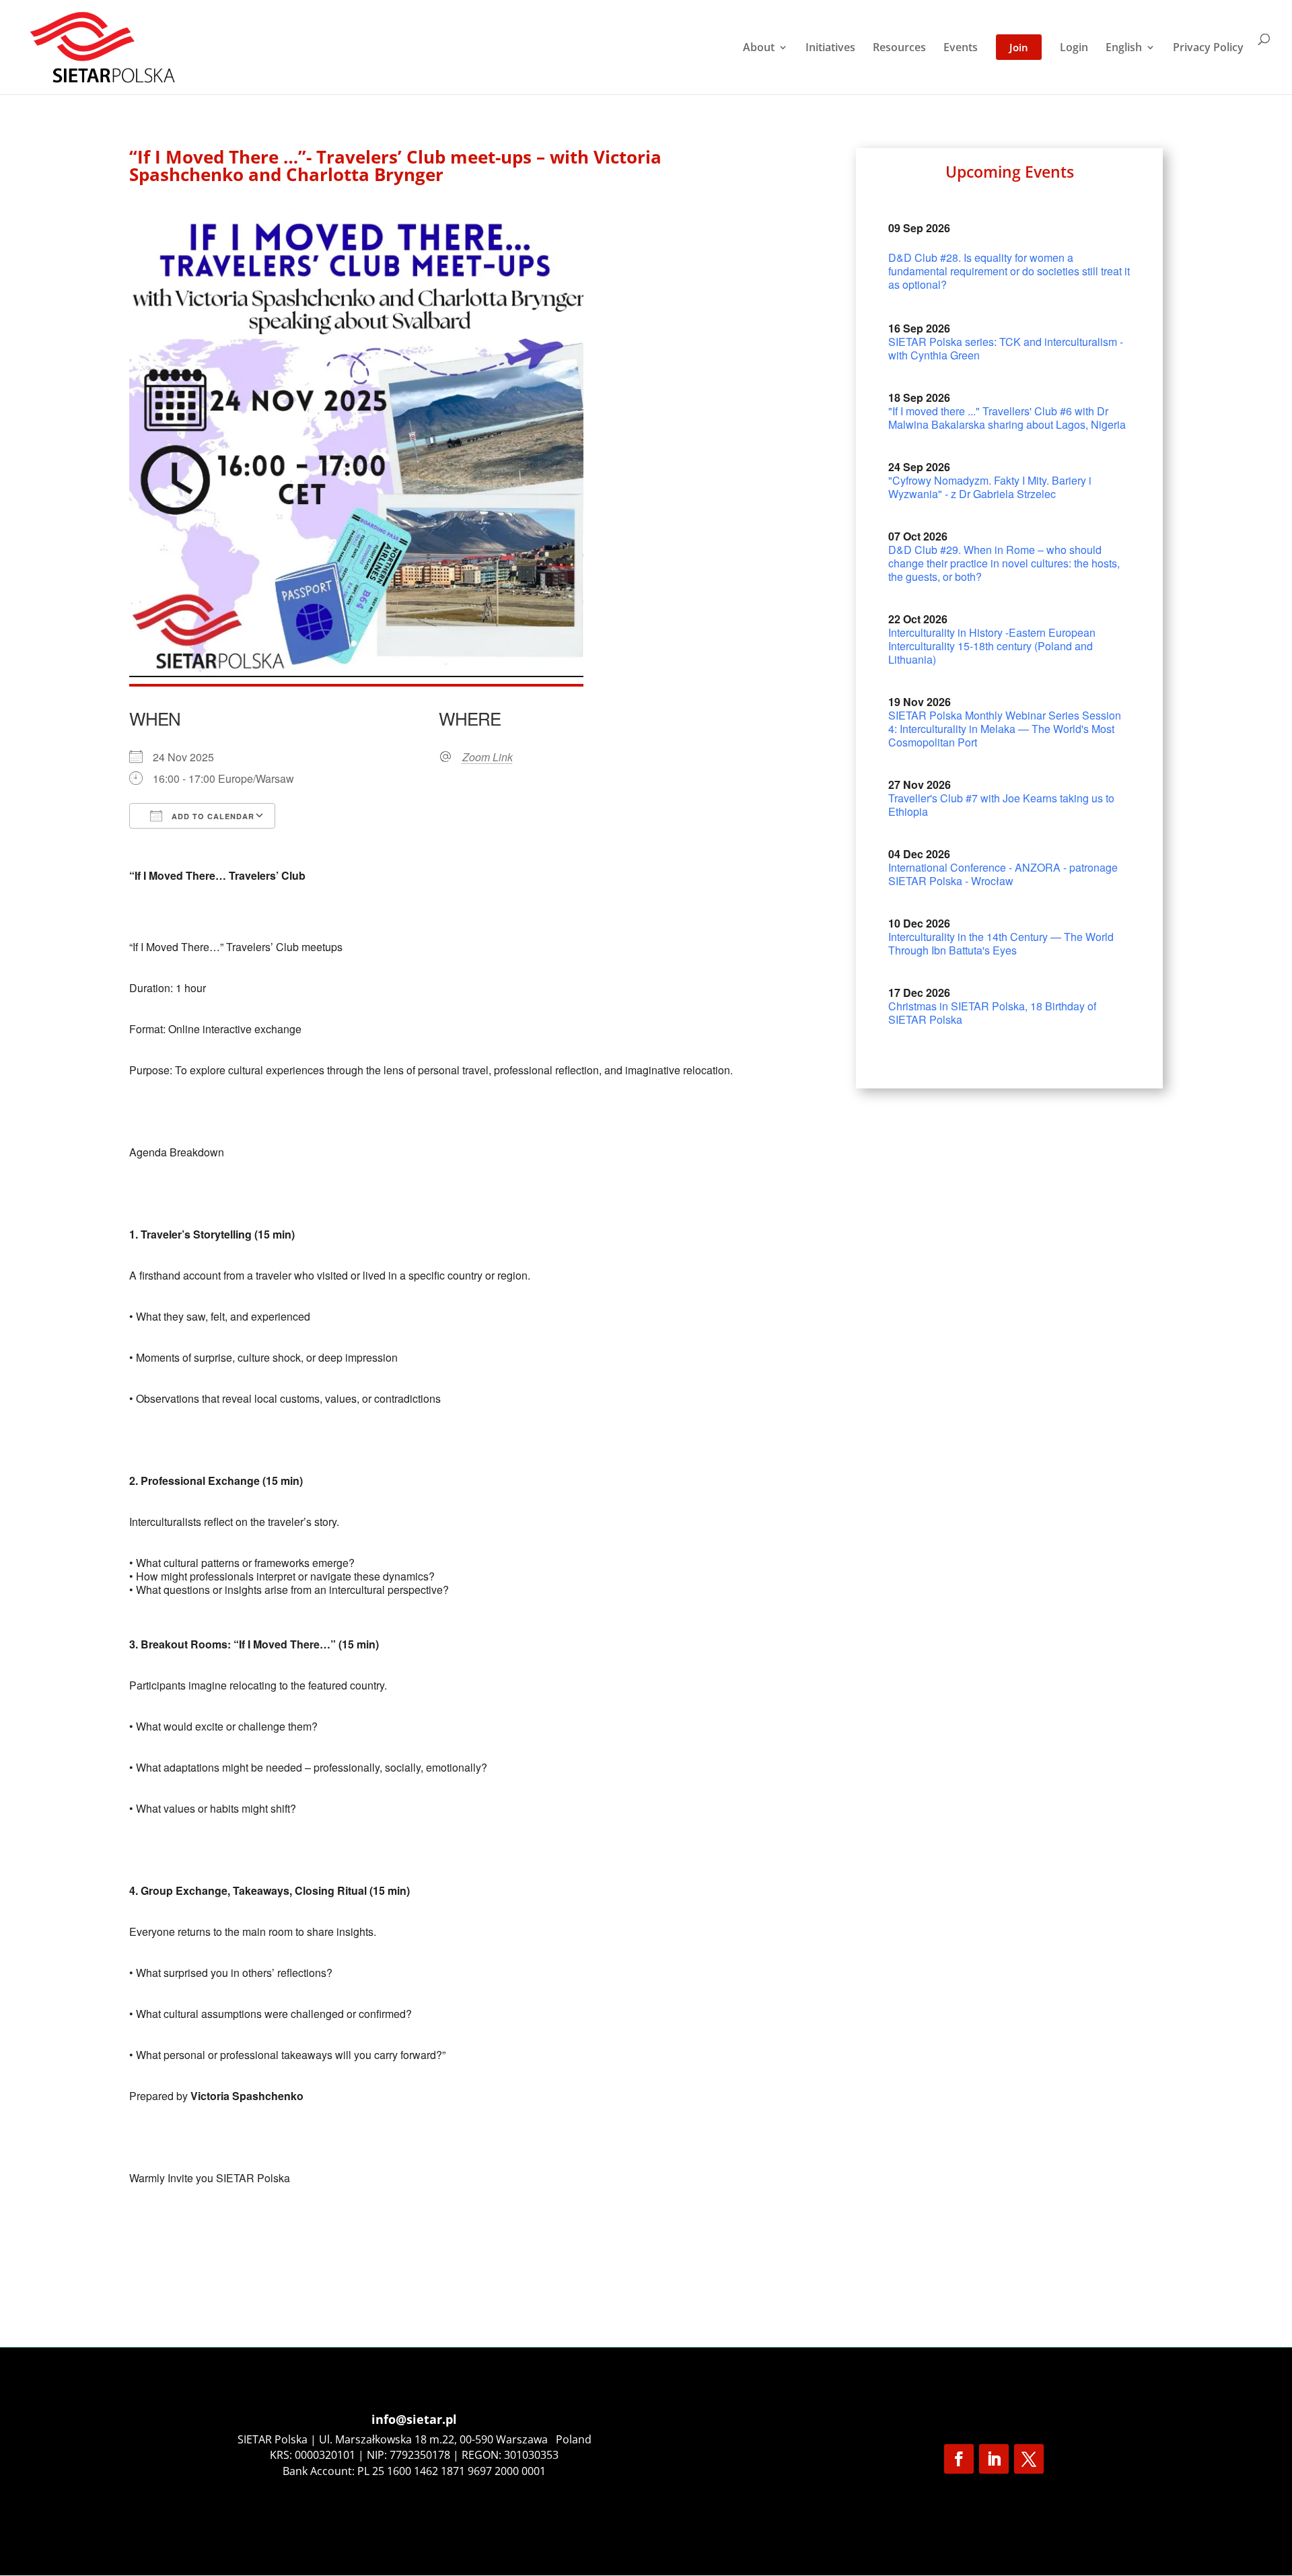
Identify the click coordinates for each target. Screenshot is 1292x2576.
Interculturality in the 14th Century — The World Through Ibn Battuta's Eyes (1001, 943)
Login (1074, 48)
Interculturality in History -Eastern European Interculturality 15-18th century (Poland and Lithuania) (992, 646)
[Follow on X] (1029, 2459)
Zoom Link (488, 757)
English (1124, 48)
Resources (899, 48)
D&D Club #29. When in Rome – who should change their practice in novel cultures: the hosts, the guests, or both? (1004, 563)
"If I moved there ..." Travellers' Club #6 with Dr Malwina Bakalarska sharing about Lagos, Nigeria (1007, 418)
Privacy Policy (1208, 48)
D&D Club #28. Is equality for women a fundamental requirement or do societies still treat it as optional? (1009, 271)
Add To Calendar (212, 816)
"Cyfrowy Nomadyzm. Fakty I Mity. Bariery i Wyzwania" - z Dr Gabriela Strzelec (990, 487)
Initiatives (830, 48)
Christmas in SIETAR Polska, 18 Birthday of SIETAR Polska (992, 1013)
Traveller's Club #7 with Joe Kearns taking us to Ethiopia (1001, 805)
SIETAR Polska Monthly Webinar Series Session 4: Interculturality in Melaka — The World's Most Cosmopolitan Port (1005, 729)
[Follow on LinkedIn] (994, 2459)
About (759, 48)
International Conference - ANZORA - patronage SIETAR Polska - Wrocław (1003, 874)
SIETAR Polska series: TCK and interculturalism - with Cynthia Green (1006, 348)
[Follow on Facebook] (959, 2459)
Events (961, 48)
